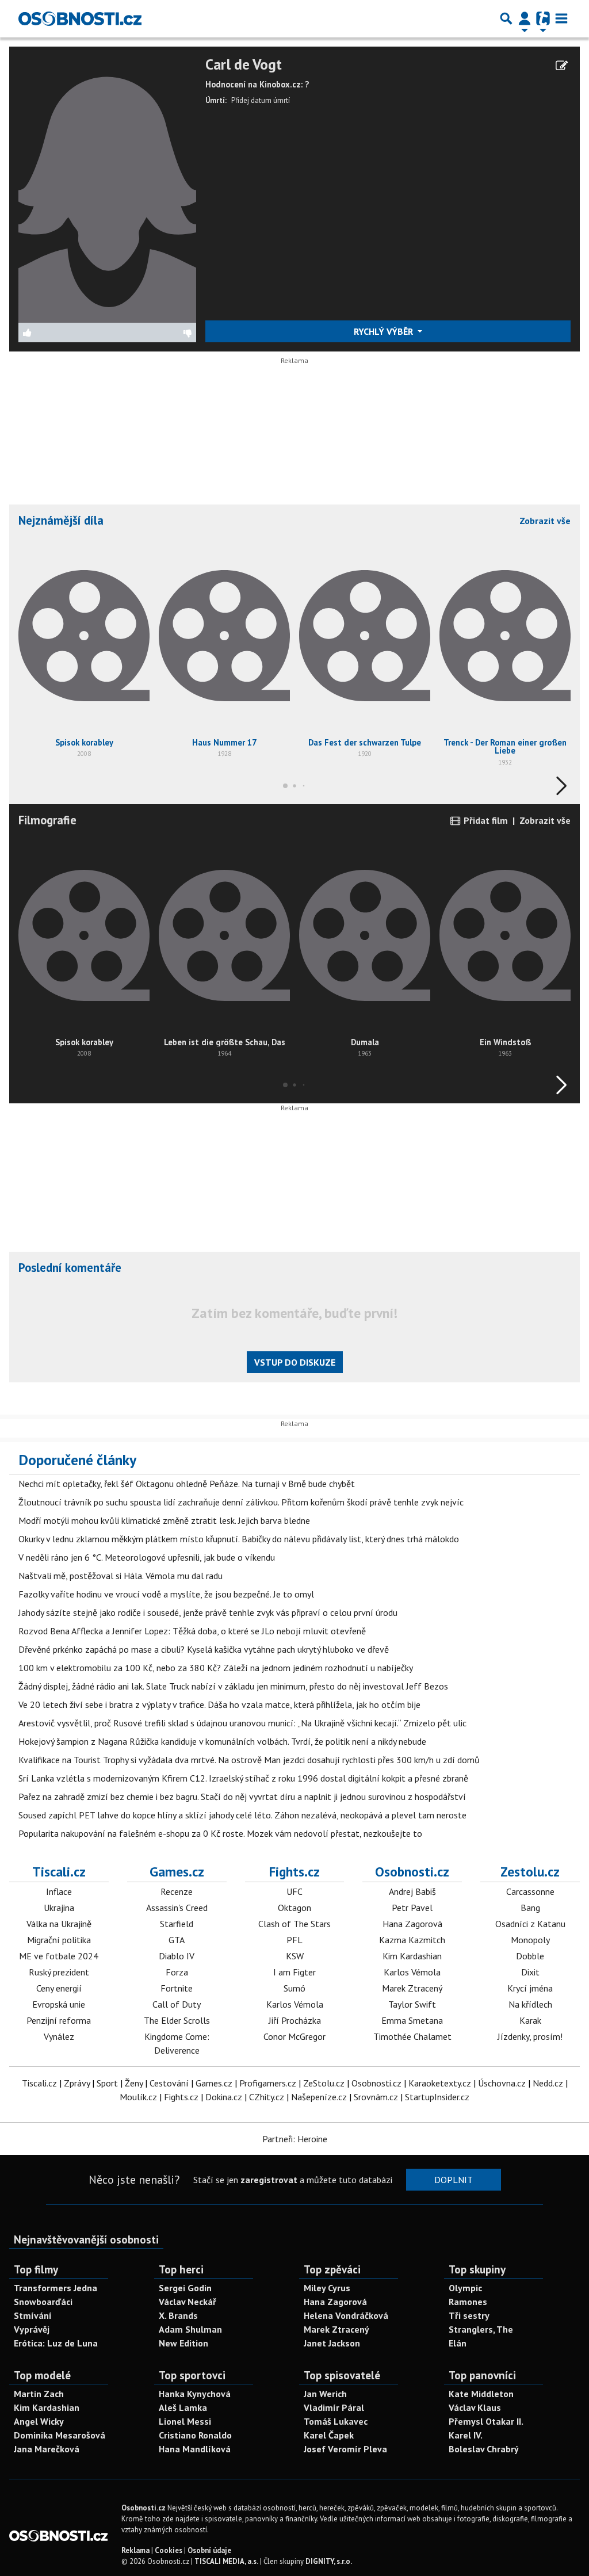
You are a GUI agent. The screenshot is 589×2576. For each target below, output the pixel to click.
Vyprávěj (32, 2329)
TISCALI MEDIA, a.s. (226, 2561)
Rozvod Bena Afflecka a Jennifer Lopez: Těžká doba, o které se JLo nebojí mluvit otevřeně (192, 1631)
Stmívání (33, 2315)
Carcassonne (530, 1891)
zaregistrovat (269, 2180)
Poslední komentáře (70, 1268)
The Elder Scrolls (177, 2020)
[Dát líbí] (63, 332)
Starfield (177, 1924)
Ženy (134, 2083)
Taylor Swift (412, 2004)
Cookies (169, 2550)
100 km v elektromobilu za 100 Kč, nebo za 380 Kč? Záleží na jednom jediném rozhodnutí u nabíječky (216, 1668)
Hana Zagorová (412, 1924)
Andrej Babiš (412, 1891)
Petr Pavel (412, 1908)
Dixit (530, 1972)
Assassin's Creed (177, 1908)
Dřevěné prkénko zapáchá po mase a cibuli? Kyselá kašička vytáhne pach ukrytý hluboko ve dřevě (204, 1649)
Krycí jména (530, 1988)
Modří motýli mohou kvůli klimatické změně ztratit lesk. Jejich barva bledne (164, 1520)
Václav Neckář (188, 2302)
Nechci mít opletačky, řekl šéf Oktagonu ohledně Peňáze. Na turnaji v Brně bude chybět (187, 1484)
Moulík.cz (138, 2097)
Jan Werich (325, 2394)
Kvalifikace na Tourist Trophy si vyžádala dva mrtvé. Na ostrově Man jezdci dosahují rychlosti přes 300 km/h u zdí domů (249, 1760)
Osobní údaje (209, 2550)
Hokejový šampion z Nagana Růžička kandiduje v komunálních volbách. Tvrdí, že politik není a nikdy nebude (222, 1741)
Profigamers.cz (268, 2083)
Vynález (59, 2036)
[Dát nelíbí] (152, 332)
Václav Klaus (475, 2407)
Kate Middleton (481, 2394)
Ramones (468, 2302)
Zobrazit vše (545, 521)
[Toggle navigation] (561, 18)
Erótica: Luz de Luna (56, 2343)
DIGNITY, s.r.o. (329, 2561)
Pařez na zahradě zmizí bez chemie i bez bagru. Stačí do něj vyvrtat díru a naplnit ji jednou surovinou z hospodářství (242, 1797)
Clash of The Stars (294, 1924)
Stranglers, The (481, 2329)
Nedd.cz (548, 2083)
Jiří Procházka (295, 2020)
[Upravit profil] (562, 66)
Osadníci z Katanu (530, 1924)
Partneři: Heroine (295, 2139)
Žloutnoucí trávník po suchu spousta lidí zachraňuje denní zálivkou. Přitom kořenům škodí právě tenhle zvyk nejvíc (241, 1502)
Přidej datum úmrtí (261, 100)
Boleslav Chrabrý (484, 2449)
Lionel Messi (185, 2421)
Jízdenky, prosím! (530, 2036)
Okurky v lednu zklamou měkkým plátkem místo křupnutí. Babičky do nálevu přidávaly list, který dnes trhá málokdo (239, 1539)
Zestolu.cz (530, 1871)
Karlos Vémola (295, 2004)
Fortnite (177, 1988)
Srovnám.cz (376, 2097)
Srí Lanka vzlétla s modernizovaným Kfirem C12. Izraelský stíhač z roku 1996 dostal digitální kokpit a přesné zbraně (243, 1778)
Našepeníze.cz (319, 2097)
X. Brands (178, 2315)
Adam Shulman (190, 2329)
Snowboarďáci (43, 2302)
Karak (530, 2020)
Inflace (59, 1891)
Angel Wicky (39, 2421)
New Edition (183, 2343)
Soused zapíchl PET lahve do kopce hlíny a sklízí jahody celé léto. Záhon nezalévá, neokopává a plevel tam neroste (242, 1815)
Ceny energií (59, 1988)
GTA (177, 1940)
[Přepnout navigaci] (525, 18)
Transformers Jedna (56, 2288)
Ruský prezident (59, 1972)
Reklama (135, 2550)
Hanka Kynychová (195, 2394)
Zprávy (77, 2083)
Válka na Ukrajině (59, 1924)
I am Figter (294, 1972)
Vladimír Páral (334, 2407)
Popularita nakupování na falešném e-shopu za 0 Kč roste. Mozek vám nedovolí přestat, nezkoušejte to (220, 1833)
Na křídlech (530, 2004)
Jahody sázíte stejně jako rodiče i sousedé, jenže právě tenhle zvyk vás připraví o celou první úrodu (208, 1612)
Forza (177, 1972)
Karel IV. (466, 2435)
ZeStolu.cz (324, 2083)
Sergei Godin (185, 2288)
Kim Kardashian (412, 1956)
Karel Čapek (329, 2435)
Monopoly (530, 1940)
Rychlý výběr (385, 331)
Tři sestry (469, 2315)
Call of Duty (177, 2004)
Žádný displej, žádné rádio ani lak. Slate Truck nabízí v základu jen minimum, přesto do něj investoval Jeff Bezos (233, 1686)
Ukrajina (59, 1908)
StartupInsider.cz (437, 2097)
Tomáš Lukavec (336, 2421)
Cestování (169, 2083)
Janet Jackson (332, 2343)
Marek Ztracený (412, 1988)
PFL (294, 1940)
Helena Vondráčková (346, 2315)
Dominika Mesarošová (60, 2435)
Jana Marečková (47, 2449)
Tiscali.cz (59, 1871)
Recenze (177, 1891)
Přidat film (485, 820)
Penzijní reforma (59, 2020)
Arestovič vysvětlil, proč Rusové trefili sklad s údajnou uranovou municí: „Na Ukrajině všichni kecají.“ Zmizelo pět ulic (242, 1723)
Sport (107, 2083)
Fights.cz (294, 1871)
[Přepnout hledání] (506, 18)
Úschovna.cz (502, 2083)
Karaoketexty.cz (440, 2083)
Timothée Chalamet (412, 2036)
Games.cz (177, 1871)
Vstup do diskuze (295, 1362)
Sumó (294, 1988)
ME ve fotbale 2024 (59, 1956)
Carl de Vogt (244, 65)
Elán (458, 2343)
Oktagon (294, 1908)
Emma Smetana (412, 2020)
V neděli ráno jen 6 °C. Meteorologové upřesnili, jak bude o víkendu (147, 1557)
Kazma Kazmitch (412, 1940)
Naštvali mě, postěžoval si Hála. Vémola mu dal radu (121, 1576)
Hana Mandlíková (195, 2449)
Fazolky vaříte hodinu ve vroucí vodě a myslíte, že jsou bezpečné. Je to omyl (166, 1594)
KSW (295, 1956)
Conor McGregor (294, 2036)
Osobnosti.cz (412, 1871)
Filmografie (47, 820)
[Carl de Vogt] (107, 188)
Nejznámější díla (61, 520)
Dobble (530, 1956)
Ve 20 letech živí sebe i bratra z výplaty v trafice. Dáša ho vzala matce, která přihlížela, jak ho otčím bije (219, 1704)
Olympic (465, 2288)
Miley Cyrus (327, 2288)
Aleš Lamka (183, 2407)
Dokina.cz (224, 2097)
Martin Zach (39, 2394)
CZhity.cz (267, 2097)
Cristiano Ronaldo (195, 2435)
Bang (530, 1908)
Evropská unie (59, 2004)
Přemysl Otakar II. (486, 2421)
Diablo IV (177, 1956)
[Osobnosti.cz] (80, 18)
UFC (294, 1891)
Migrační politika (59, 1940)
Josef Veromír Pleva (345, 2449)
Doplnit (454, 2180)
